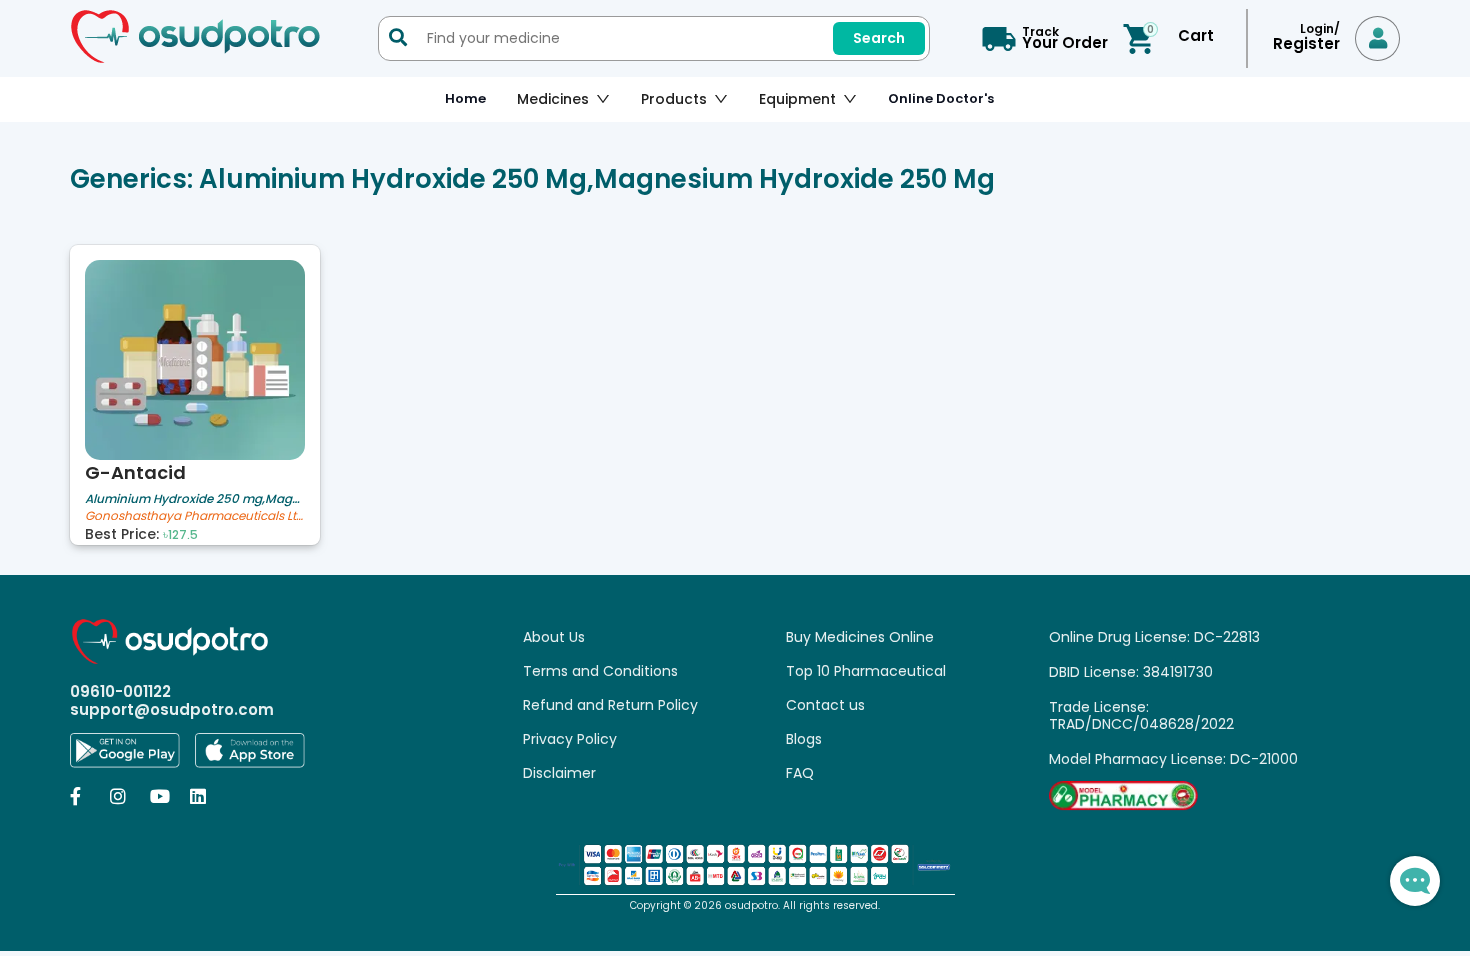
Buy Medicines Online (860, 637)
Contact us (825, 705)
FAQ (800, 773)
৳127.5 (180, 535)
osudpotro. (754, 905)
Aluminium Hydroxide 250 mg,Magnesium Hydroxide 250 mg (195, 498)
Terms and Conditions (600, 671)
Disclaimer (559, 773)
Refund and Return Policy (610, 705)
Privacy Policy (570, 739)
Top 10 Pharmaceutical (866, 671)
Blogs (804, 739)
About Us (554, 637)
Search (879, 38)
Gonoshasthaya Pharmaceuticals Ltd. (195, 516)
